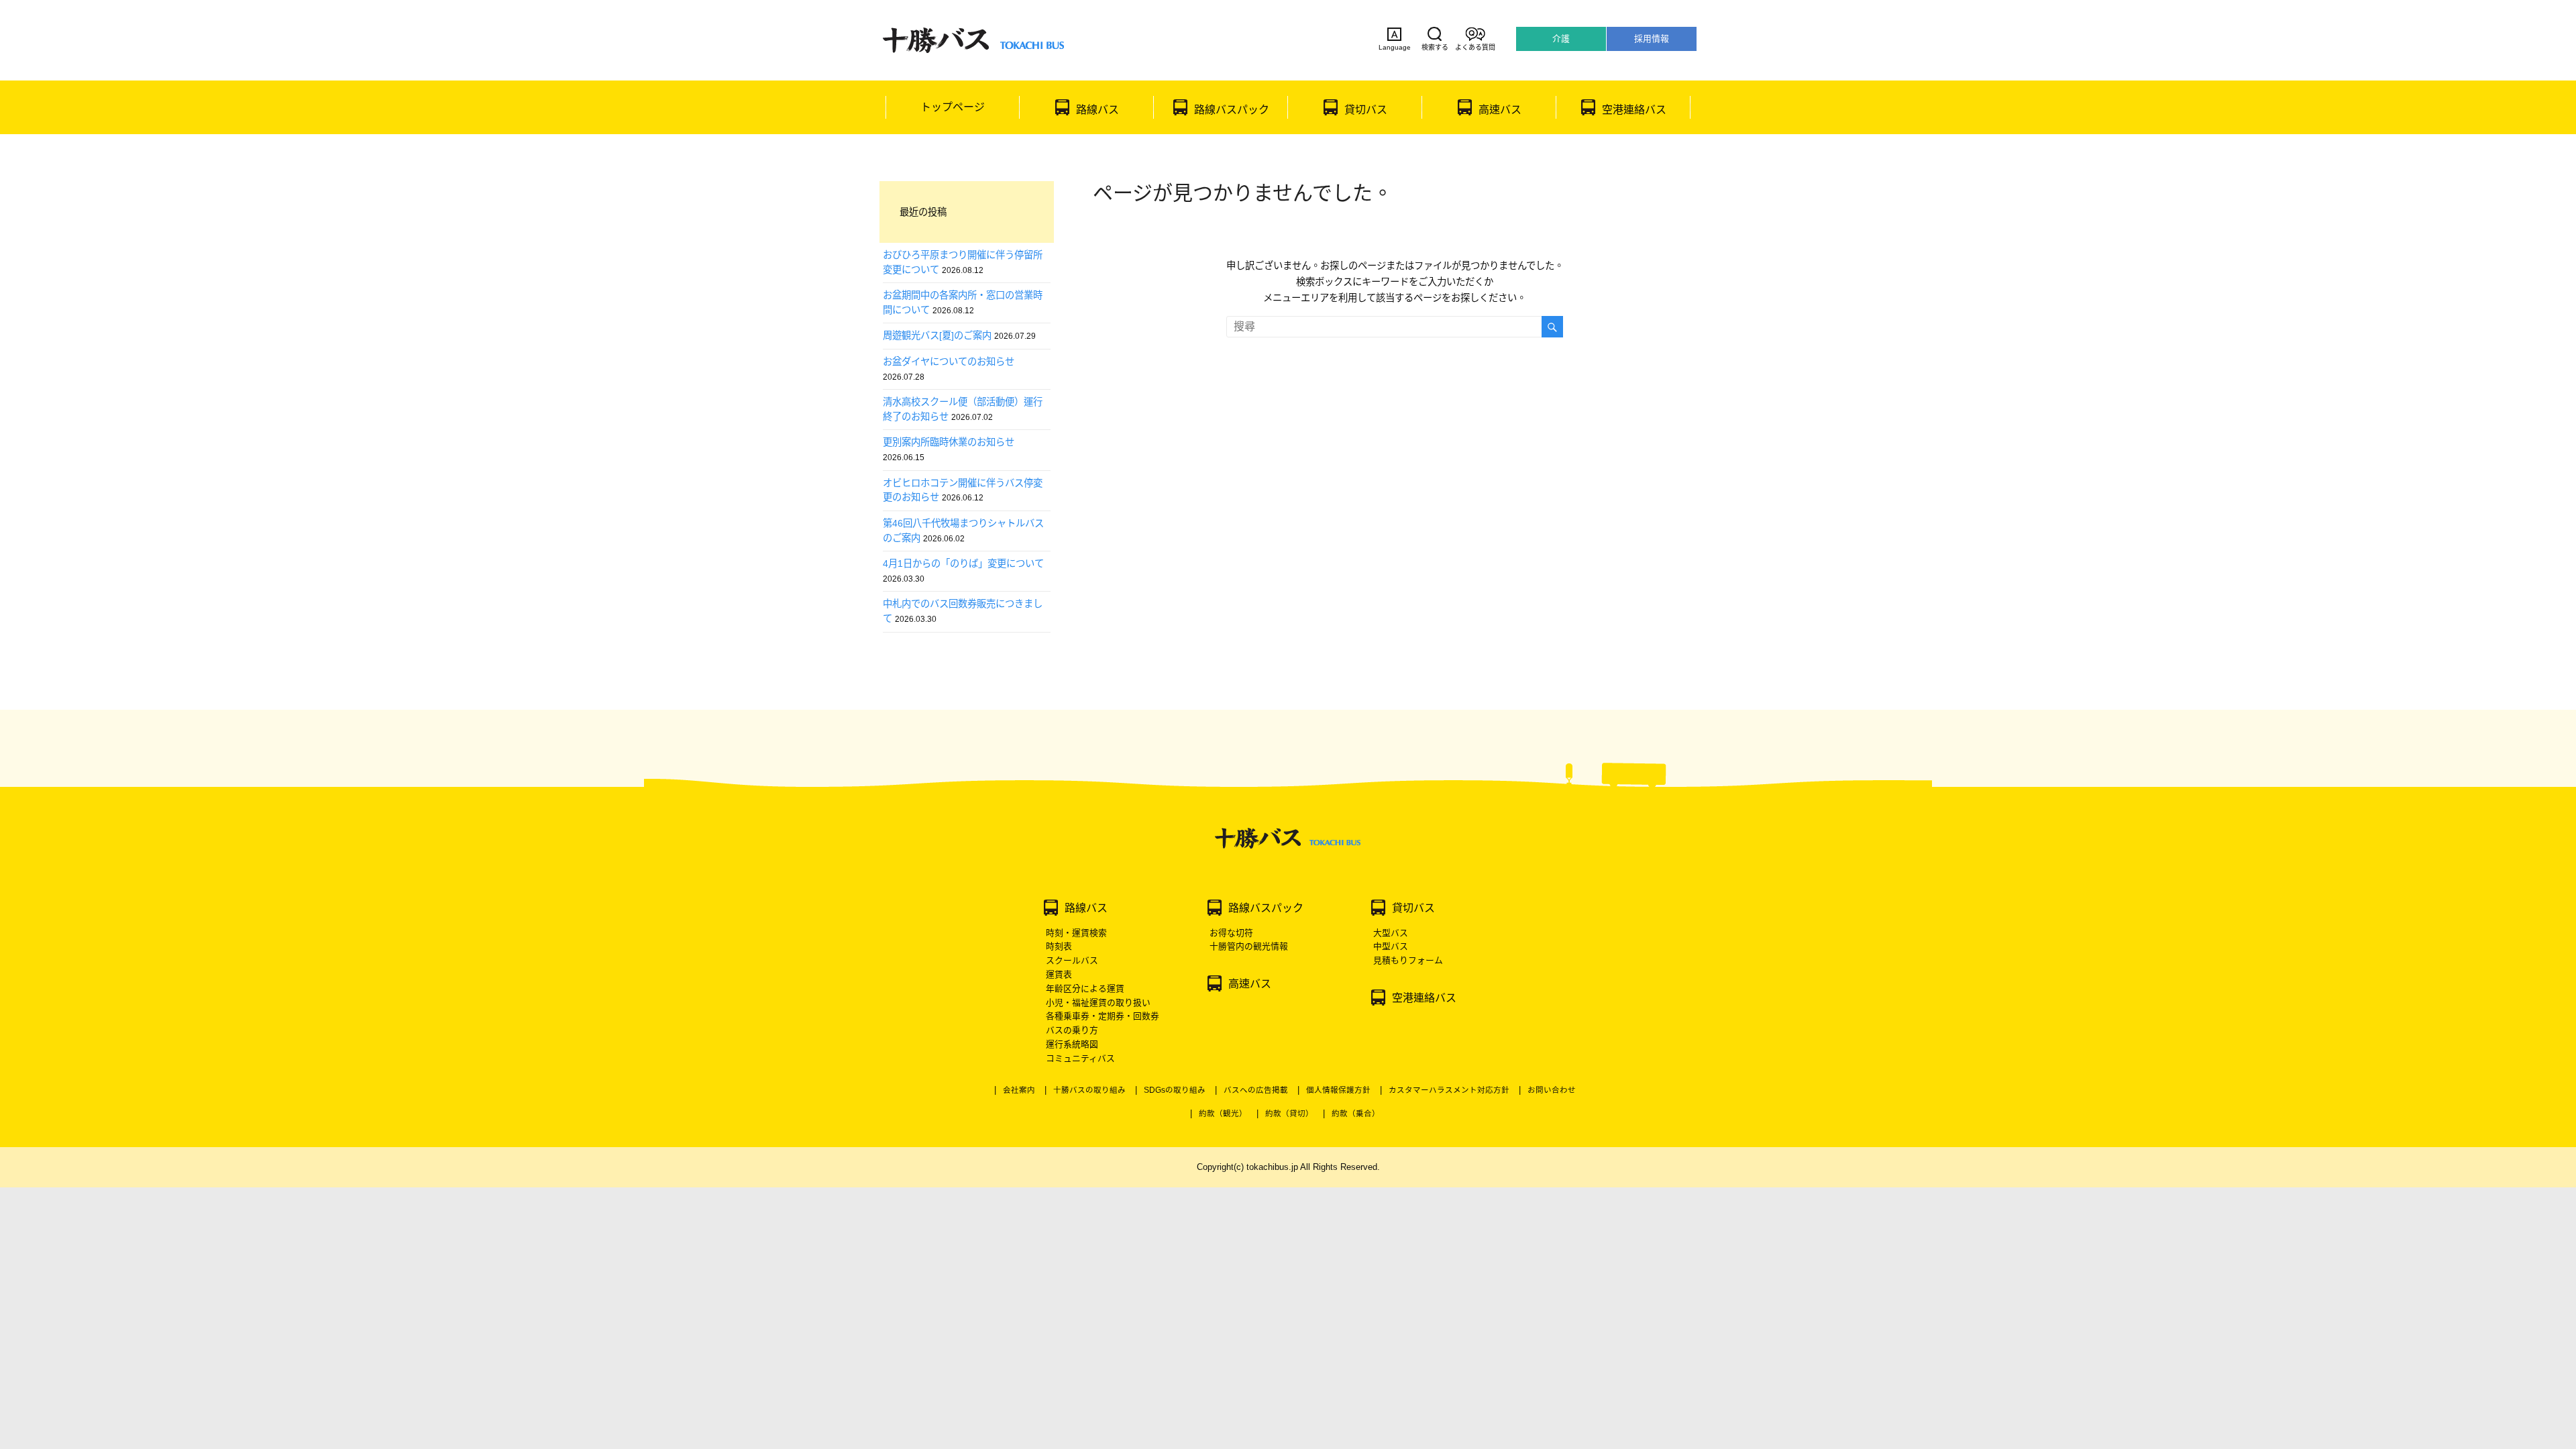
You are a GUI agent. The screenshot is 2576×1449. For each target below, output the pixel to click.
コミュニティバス (1080, 1058)
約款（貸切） (1289, 1114)
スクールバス (1072, 960)
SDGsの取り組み (1175, 1090)
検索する (1435, 47)
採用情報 (1652, 39)
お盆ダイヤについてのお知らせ (949, 362)
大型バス (1391, 933)
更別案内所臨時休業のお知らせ (949, 442)
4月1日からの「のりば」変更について (963, 563)
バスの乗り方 (1072, 1030)
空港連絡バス (1634, 110)
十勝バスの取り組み (1089, 1090)
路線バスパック (1232, 110)
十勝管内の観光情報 (1249, 946)
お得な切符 (1231, 933)
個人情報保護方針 (1338, 1090)
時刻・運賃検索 (1076, 933)
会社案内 (1019, 1090)
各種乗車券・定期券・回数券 (1103, 1016)
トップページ (953, 107)
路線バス (1097, 110)
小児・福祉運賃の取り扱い (1098, 1003)
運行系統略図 (1072, 1044)
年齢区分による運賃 (1085, 988)
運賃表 (1059, 974)
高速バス (1500, 110)
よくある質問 (1475, 47)
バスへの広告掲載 (1256, 1090)
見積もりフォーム (1408, 960)
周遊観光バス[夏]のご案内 (937, 335)
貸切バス (1366, 110)
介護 (1561, 39)
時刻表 (1059, 946)
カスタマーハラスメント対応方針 (1449, 1090)
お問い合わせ (1552, 1090)
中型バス (1391, 946)
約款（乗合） (1356, 1114)
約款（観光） (1223, 1114)
